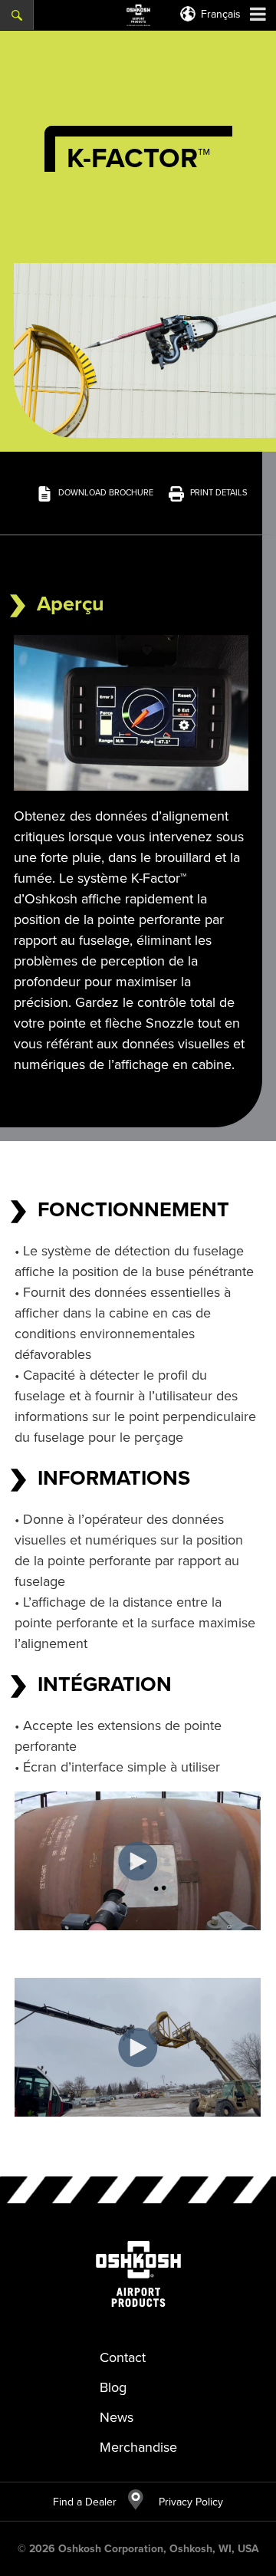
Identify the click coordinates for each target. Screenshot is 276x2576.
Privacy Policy (183, 2502)
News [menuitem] (117, 2417)
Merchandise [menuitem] (138, 2447)
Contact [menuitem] (123, 2357)
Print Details (219, 492)
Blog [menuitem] (113, 2387)
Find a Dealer (85, 2502)
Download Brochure (106, 492)
